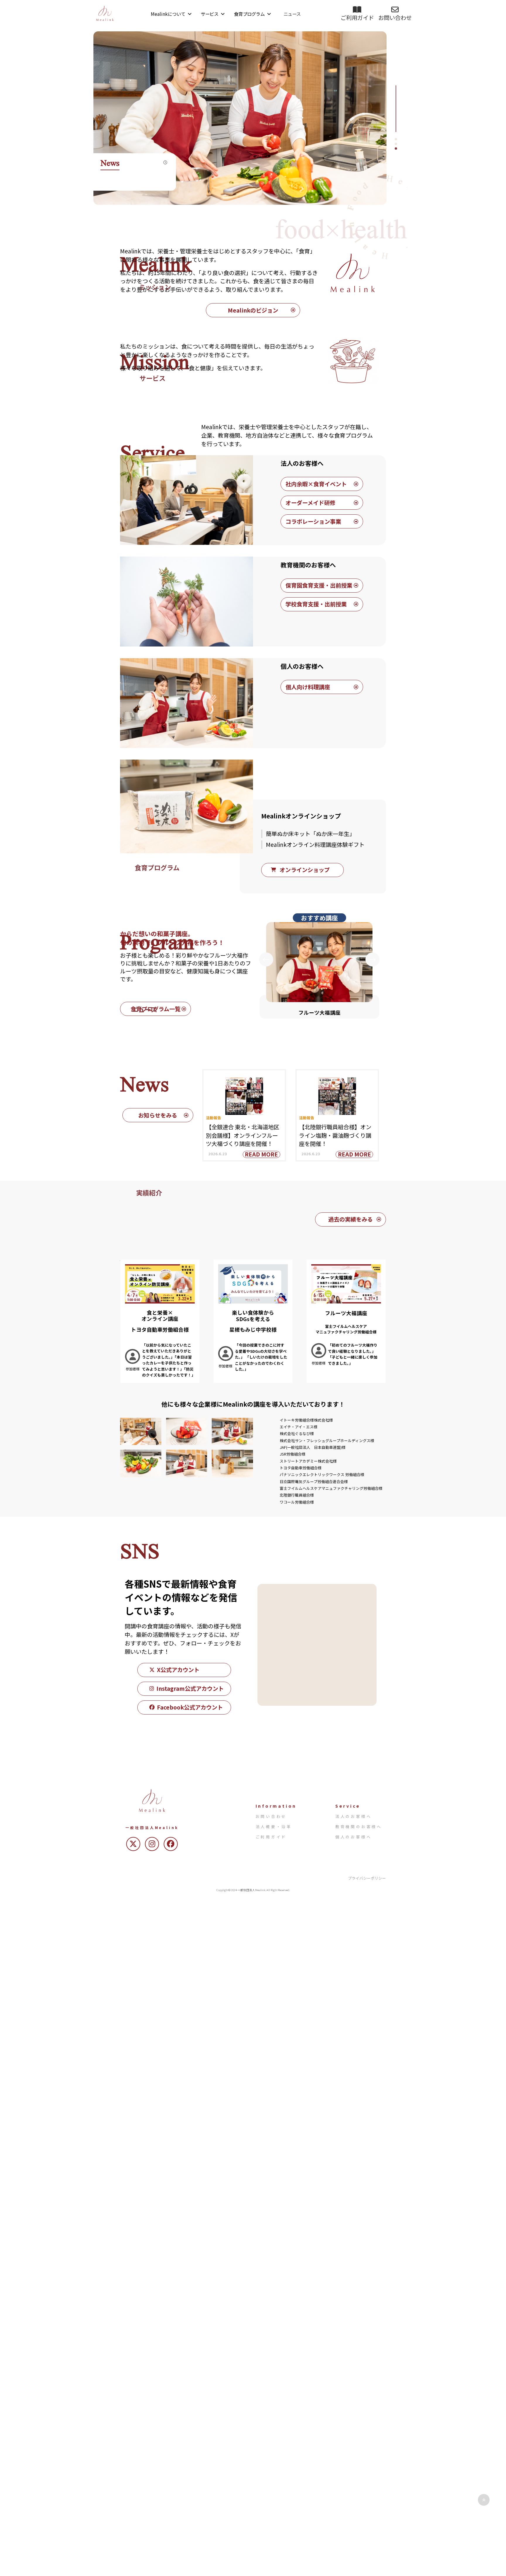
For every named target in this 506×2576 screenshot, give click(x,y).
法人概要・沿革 (274, 1827)
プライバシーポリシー (367, 1878)
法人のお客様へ (354, 1816)
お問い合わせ (271, 1816)
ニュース (292, 14)
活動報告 (213, 1118)
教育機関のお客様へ (359, 1827)
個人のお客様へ (354, 1837)
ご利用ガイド (271, 1837)
